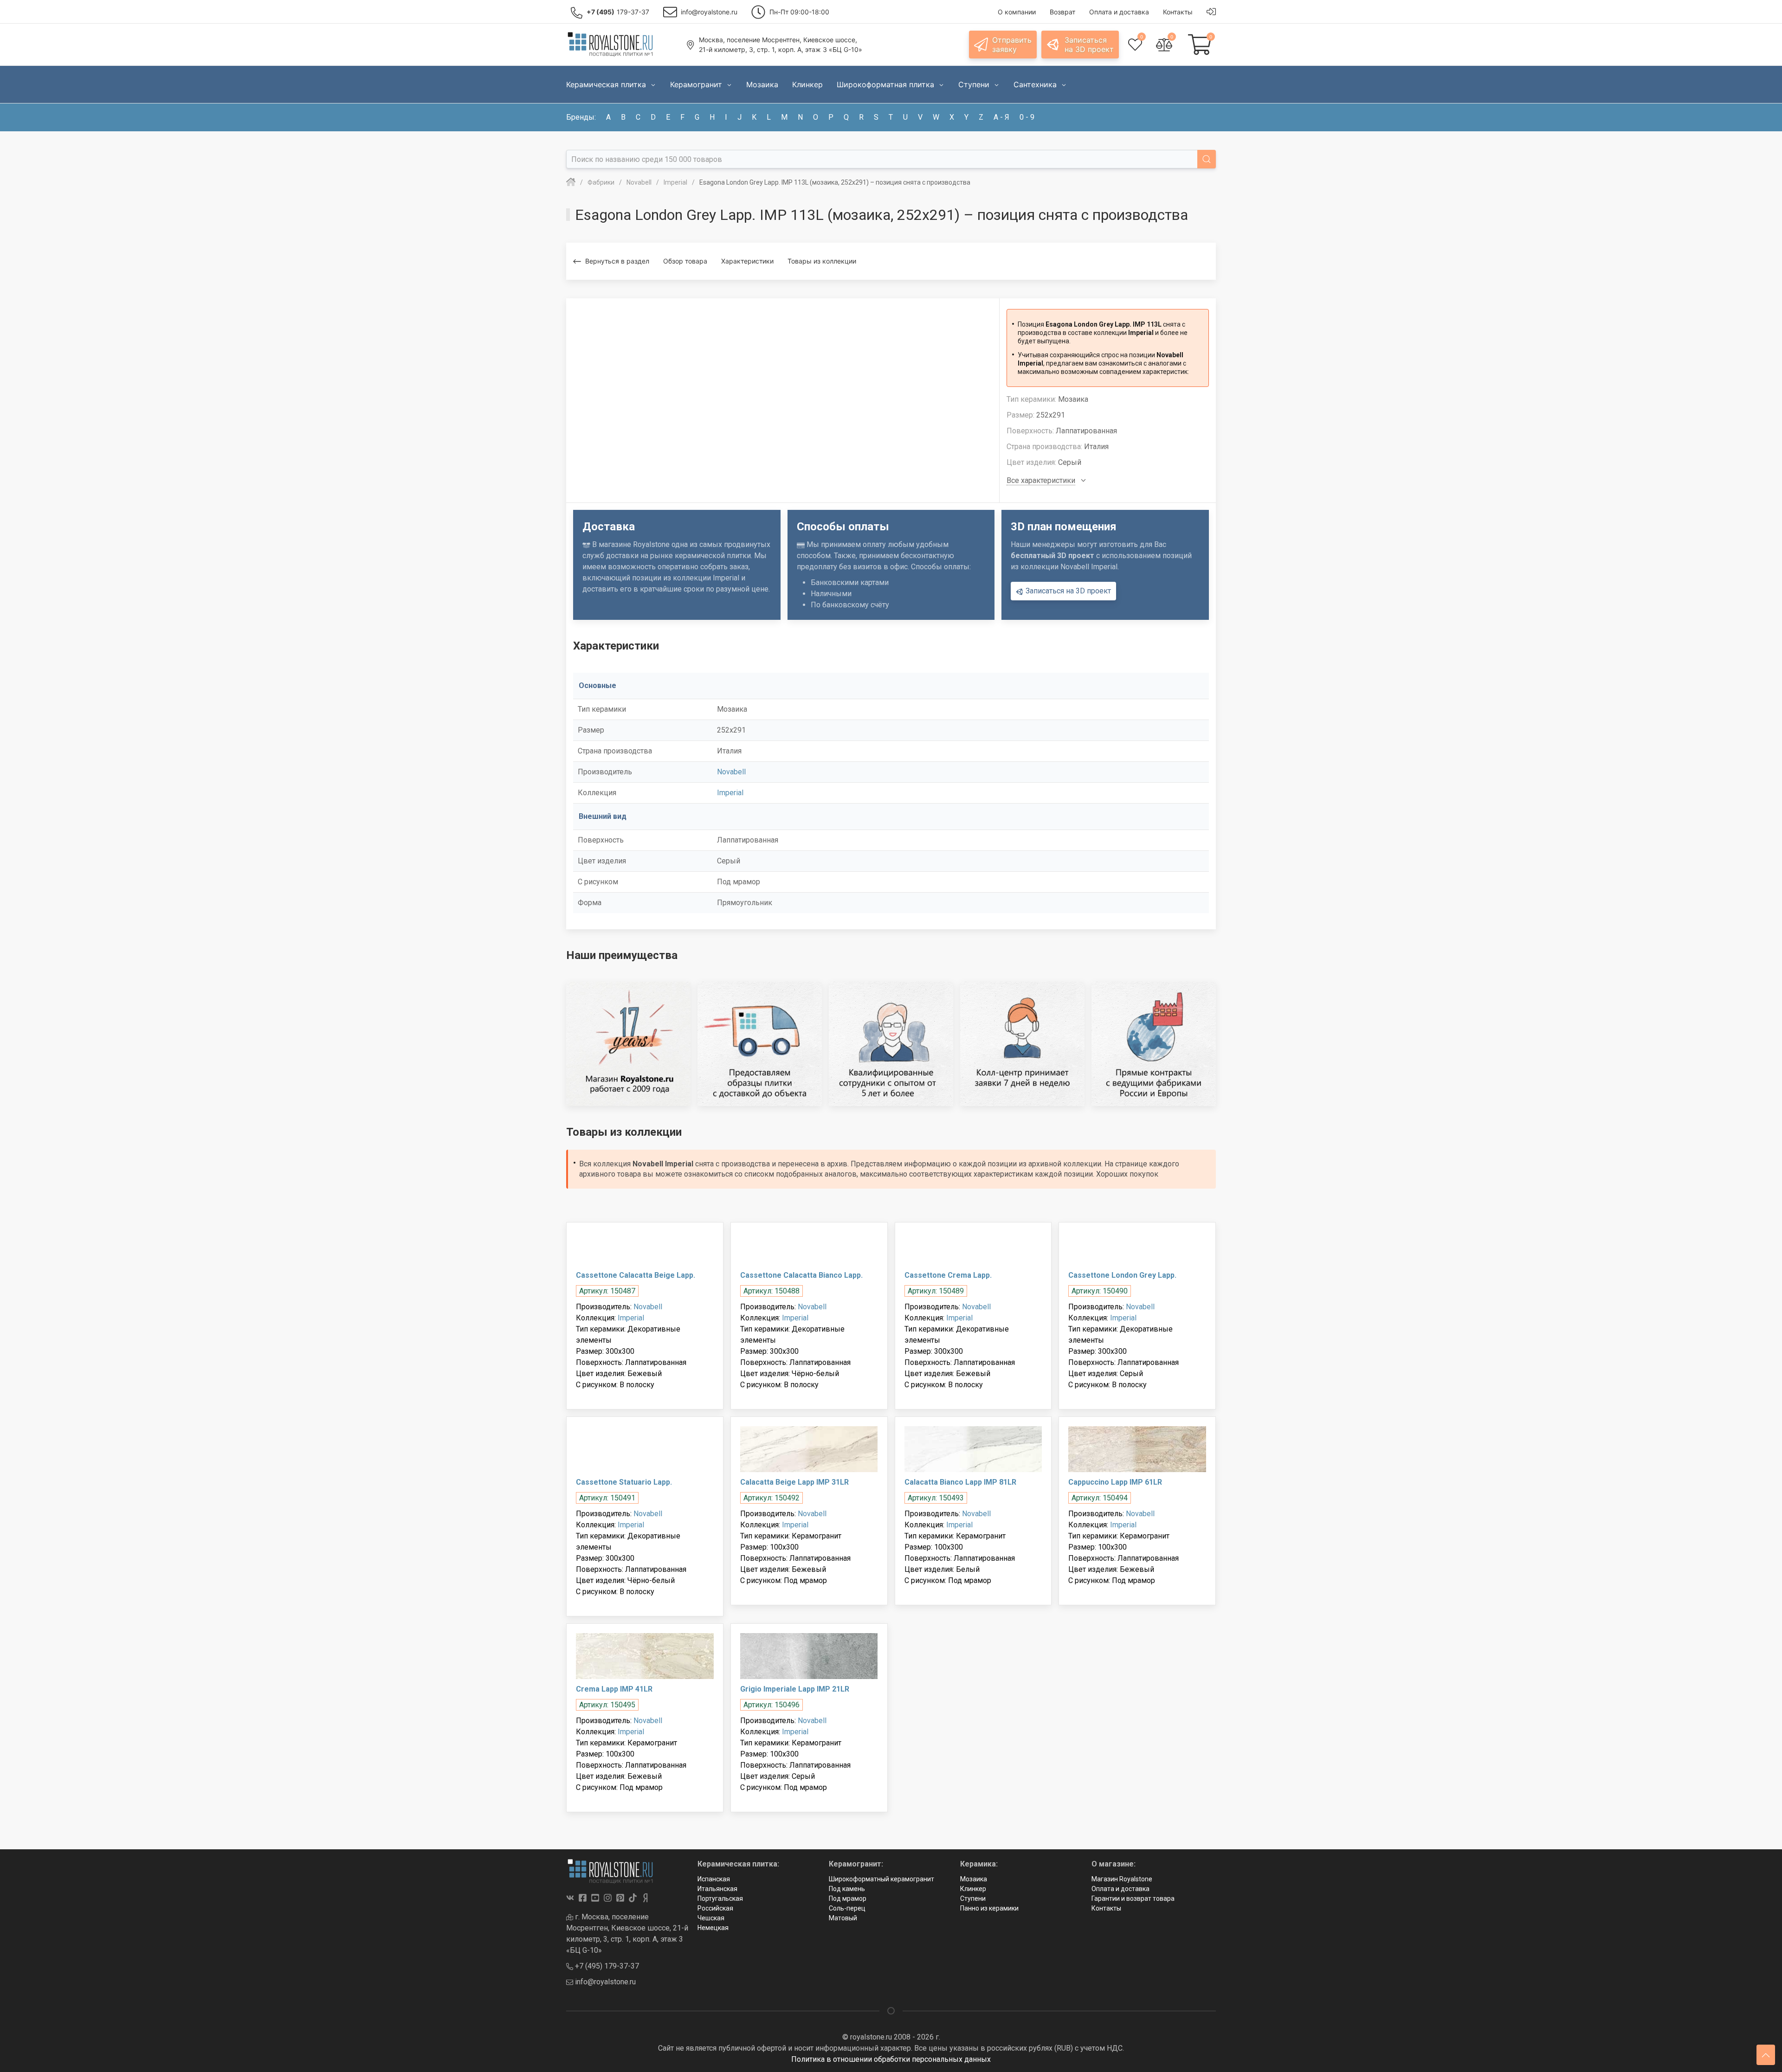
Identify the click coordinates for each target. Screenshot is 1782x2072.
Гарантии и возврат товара (1133, 1898)
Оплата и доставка (1120, 1889)
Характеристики (747, 261)
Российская (715, 1908)
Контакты (1106, 1908)
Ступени (973, 1898)
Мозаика (974, 1879)
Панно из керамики (989, 1908)
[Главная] (571, 182)
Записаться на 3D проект (1067, 591)
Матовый (843, 1918)
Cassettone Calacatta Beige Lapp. (636, 1275)
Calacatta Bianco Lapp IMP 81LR (960, 1482)
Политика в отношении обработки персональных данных (891, 2059)
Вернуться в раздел (617, 261)
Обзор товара (685, 261)
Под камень (847, 1889)
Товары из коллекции (822, 261)
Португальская (720, 1898)
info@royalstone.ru (604, 1982)
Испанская (714, 1879)
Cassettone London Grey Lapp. (1122, 1275)
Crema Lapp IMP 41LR (614, 1689)
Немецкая (713, 1928)
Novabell (731, 772)
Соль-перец (847, 1908)
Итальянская (717, 1889)
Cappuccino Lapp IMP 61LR (1115, 1482)
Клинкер (973, 1889)
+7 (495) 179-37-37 (606, 1966)
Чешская (711, 1918)
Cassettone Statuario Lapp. (624, 1482)
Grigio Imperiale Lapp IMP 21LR (795, 1689)
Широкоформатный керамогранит (881, 1879)
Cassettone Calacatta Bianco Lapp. (801, 1275)
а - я (1001, 117)
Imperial (730, 793)
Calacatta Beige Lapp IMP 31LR (794, 1482)
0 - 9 (1027, 117)
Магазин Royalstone (1122, 1879)
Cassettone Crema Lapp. (948, 1275)
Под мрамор (848, 1898)
